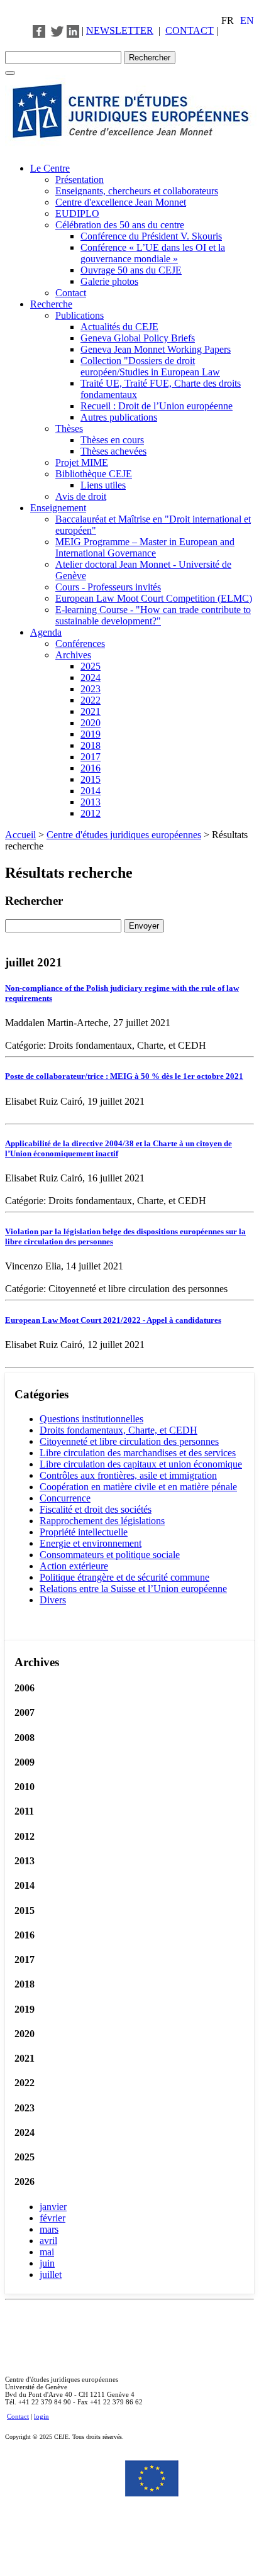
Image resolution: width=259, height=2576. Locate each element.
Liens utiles (103, 485)
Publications (80, 315)
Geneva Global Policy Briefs (138, 338)
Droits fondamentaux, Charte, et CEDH (118, 1430)
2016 (91, 768)
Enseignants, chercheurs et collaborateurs (137, 191)
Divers (53, 1600)
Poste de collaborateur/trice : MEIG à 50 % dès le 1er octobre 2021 (124, 1076)
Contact (71, 293)
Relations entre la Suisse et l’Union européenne (133, 1589)
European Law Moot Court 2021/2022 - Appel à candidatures (113, 1320)
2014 (91, 791)
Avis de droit (81, 496)
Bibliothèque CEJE (94, 474)
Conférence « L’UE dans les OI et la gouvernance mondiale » (153, 253)
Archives (73, 655)
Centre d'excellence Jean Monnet (121, 202)
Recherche (51, 304)
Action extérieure (74, 1566)
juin (47, 2263)
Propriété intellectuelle (84, 1532)
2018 (91, 745)
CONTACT (190, 30)
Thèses (69, 428)
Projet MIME (82, 462)
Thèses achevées (113, 451)
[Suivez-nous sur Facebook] (39, 30)
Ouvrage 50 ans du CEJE (131, 270)
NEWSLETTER (120, 30)
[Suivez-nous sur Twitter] (57, 30)
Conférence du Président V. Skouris (151, 236)
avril (48, 2241)
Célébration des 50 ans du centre (120, 225)
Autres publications (119, 417)
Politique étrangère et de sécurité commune (124, 1577)
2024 (91, 677)
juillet (51, 2275)
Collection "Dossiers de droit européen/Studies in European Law (150, 366)
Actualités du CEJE (119, 327)
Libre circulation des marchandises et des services (138, 1453)
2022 (91, 700)
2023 (91, 689)
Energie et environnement (91, 1543)
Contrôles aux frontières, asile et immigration (128, 1475)
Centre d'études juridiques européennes (124, 835)
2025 (91, 666)
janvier (53, 2207)
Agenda (46, 632)
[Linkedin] (73, 30)
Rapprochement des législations (102, 1521)
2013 (91, 802)
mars (49, 2229)
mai (47, 2252)
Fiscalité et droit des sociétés (96, 1509)
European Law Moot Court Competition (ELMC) (154, 598)
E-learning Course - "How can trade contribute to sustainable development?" (153, 615)
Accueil (20, 835)
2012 (91, 813)
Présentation (80, 180)
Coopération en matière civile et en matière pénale (138, 1487)
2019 (91, 734)
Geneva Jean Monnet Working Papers (156, 349)
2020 (91, 723)
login (41, 2416)
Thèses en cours (112, 440)
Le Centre (50, 168)
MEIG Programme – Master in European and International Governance (145, 547)
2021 (91, 711)
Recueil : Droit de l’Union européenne (157, 406)
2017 (91, 757)
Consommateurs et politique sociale (110, 1555)
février (52, 2218)
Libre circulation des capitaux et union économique (141, 1464)
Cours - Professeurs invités (108, 587)
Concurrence (65, 1498)
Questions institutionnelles (91, 1419)
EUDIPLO (77, 213)
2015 (91, 779)
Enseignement (58, 508)
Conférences (80, 644)
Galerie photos (109, 281)
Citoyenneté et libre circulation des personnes (129, 1441)
